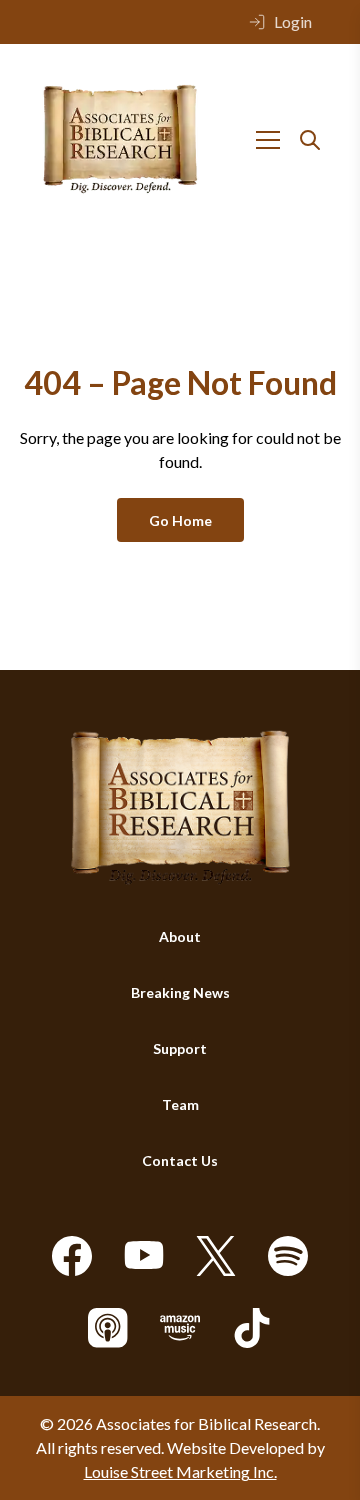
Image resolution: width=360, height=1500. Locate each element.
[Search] (310, 140)
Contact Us (180, 1160)
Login (293, 21)
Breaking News (180, 992)
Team (180, 1104)
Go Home (180, 520)
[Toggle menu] (268, 140)
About (180, 936)
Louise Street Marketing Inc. (180, 1471)
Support (180, 1048)
